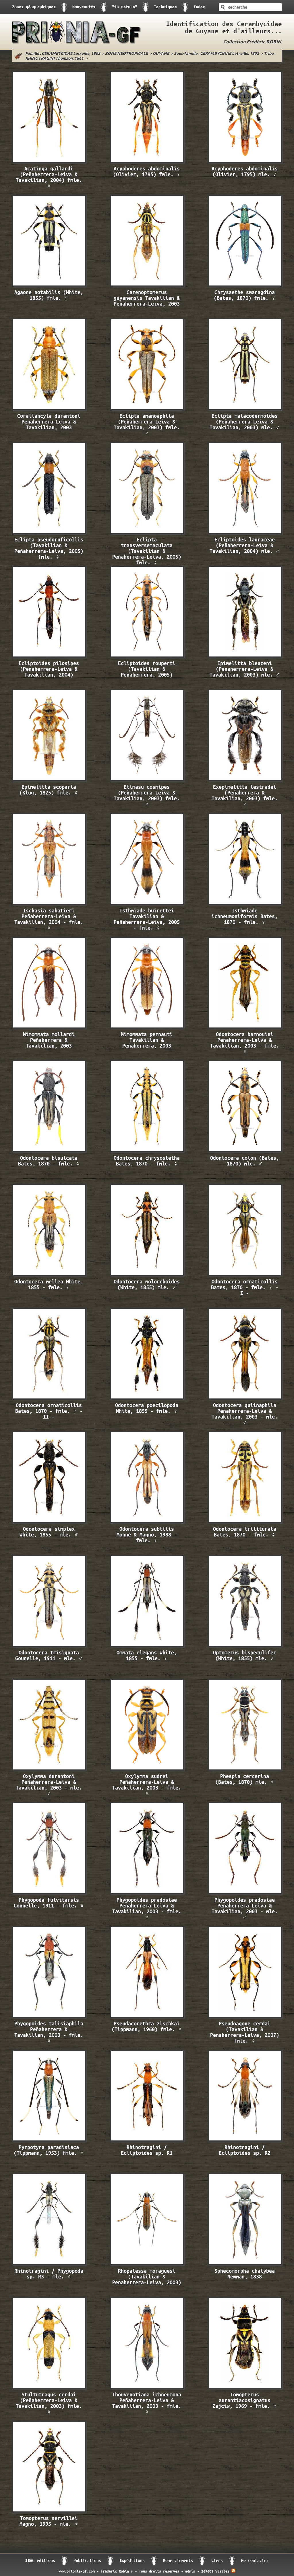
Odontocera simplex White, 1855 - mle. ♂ (49, 1532)
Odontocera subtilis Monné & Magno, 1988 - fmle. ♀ (147, 1535)
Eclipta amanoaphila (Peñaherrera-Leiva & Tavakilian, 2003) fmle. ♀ (147, 425)
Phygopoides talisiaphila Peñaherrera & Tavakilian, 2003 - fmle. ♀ (49, 2032)
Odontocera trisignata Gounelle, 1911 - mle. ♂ (49, 1656)
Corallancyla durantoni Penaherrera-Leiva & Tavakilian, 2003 (49, 422)
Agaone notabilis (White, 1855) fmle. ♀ (49, 295)
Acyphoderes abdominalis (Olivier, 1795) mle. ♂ (245, 172)
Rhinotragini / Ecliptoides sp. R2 (245, 2150)
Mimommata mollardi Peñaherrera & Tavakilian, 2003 (49, 1040)
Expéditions (132, 2561)
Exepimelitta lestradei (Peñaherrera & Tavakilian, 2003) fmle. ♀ (245, 796)
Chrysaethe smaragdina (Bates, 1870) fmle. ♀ (245, 295)
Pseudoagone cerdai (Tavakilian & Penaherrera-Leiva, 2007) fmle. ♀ (245, 2032)
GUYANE (161, 54)
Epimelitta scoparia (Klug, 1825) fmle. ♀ (49, 790)
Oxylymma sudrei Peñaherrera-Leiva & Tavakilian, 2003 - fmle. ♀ (147, 1785)
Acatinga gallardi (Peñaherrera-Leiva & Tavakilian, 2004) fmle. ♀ (49, 177)
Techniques (165, 7)
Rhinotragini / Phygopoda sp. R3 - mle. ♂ (49, 2274)
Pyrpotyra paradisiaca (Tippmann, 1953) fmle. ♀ (49, 2150)
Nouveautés (84, 7)
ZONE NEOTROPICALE (126, 54)
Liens (217, 2561)
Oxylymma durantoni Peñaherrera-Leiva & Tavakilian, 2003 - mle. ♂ (49, 1785)
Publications (87, 2561)
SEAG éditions (40, 2561)
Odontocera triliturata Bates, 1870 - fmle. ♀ (245, 1532)
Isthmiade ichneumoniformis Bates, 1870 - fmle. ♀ (245, 917)
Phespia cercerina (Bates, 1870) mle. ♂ (245, 1779)
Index (199, 7)
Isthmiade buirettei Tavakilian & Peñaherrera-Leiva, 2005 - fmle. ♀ (147, 919)
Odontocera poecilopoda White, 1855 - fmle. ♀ (147, 1408)
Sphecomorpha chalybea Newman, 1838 (245, 2274)
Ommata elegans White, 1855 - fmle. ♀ (147, 1656)
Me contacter (255, 2561)
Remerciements (178, 2561)
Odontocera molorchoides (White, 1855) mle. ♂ (147, 1285)
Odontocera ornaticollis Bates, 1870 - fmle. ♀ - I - (245, 1288)
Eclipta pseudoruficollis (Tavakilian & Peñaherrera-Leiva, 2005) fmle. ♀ (49, 548)
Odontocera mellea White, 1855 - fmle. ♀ (49, 1285)
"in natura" (125, 7)
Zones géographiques (34, 7)
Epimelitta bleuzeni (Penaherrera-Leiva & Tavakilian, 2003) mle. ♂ (245, 669)
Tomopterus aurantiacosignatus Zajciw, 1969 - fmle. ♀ (245, 2401)
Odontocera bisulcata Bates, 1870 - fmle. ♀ (49, 1161)
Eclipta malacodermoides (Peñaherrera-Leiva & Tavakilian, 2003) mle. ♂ (245, 422)
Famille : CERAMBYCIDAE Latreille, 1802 (63, 54)
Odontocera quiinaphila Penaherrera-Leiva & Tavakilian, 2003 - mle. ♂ (245, 1414)
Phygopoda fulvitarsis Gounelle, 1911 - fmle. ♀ (49, 1903)
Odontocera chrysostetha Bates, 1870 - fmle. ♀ (147, 1161)
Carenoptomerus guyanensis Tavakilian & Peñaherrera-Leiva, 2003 (147, 298)
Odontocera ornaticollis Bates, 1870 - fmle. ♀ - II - (49, 1411)
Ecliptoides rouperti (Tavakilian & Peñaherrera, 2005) (147, 669)
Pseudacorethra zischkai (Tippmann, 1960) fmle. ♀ (147, 2027)
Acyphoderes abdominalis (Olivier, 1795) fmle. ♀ (147, 172)
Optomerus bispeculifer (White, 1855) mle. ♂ (245, 1656)
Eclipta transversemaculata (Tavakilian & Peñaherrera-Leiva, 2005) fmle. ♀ (147, 549)
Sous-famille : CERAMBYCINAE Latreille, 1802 (216, 54)
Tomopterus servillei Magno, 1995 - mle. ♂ (49, 2521)
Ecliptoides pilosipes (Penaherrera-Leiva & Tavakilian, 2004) (49, 669)
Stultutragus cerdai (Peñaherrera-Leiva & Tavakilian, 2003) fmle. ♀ (49, 2403)
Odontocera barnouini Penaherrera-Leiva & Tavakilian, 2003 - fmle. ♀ (245, 1043)
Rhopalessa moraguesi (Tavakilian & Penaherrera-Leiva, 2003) (147, 2277)
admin (190, 2571)
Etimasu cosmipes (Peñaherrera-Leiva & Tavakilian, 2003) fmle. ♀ (147, 796)
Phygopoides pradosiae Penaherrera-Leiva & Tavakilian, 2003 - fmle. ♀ (147, 1909)
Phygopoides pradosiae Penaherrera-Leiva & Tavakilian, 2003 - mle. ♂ (245, 1909)
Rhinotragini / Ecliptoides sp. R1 (147, 2150)
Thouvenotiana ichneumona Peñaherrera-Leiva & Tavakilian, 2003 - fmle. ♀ (147, 2403)
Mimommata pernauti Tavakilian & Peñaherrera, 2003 (147, 1040)
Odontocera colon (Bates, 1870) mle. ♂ (245, 1161)
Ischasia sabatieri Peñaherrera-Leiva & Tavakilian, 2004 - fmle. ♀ (49, 919)
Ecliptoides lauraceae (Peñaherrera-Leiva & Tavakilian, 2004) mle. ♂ (245, 546)
